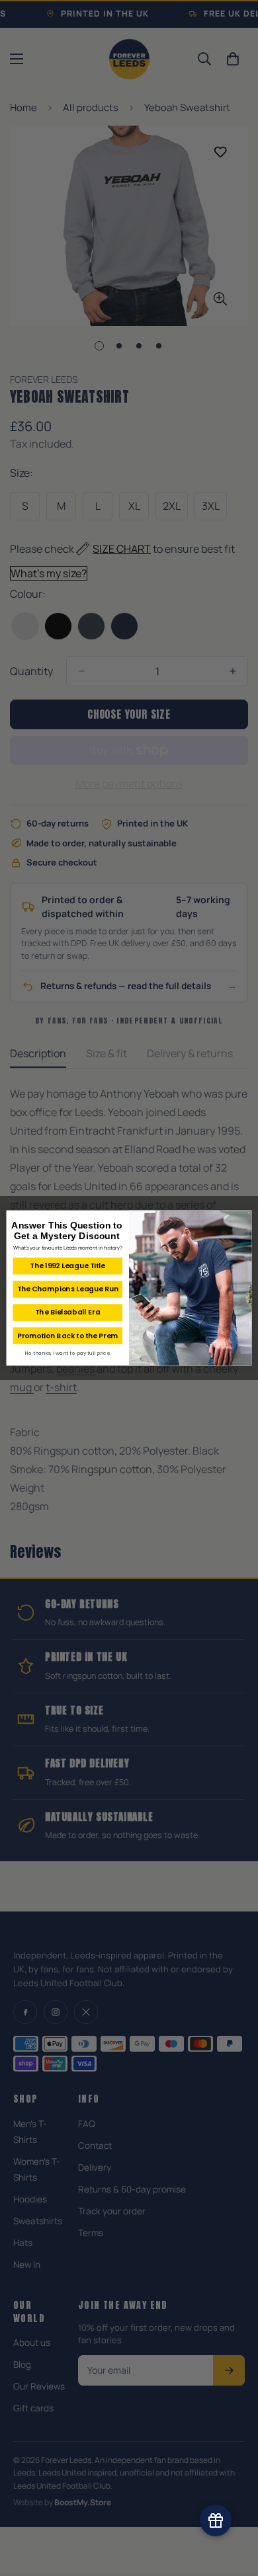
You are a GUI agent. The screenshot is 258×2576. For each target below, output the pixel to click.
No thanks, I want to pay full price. (67, 1353)
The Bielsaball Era (67, 1312)
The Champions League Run (68, 1289)
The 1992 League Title (67, 1266)
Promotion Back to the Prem (68, 1336)
